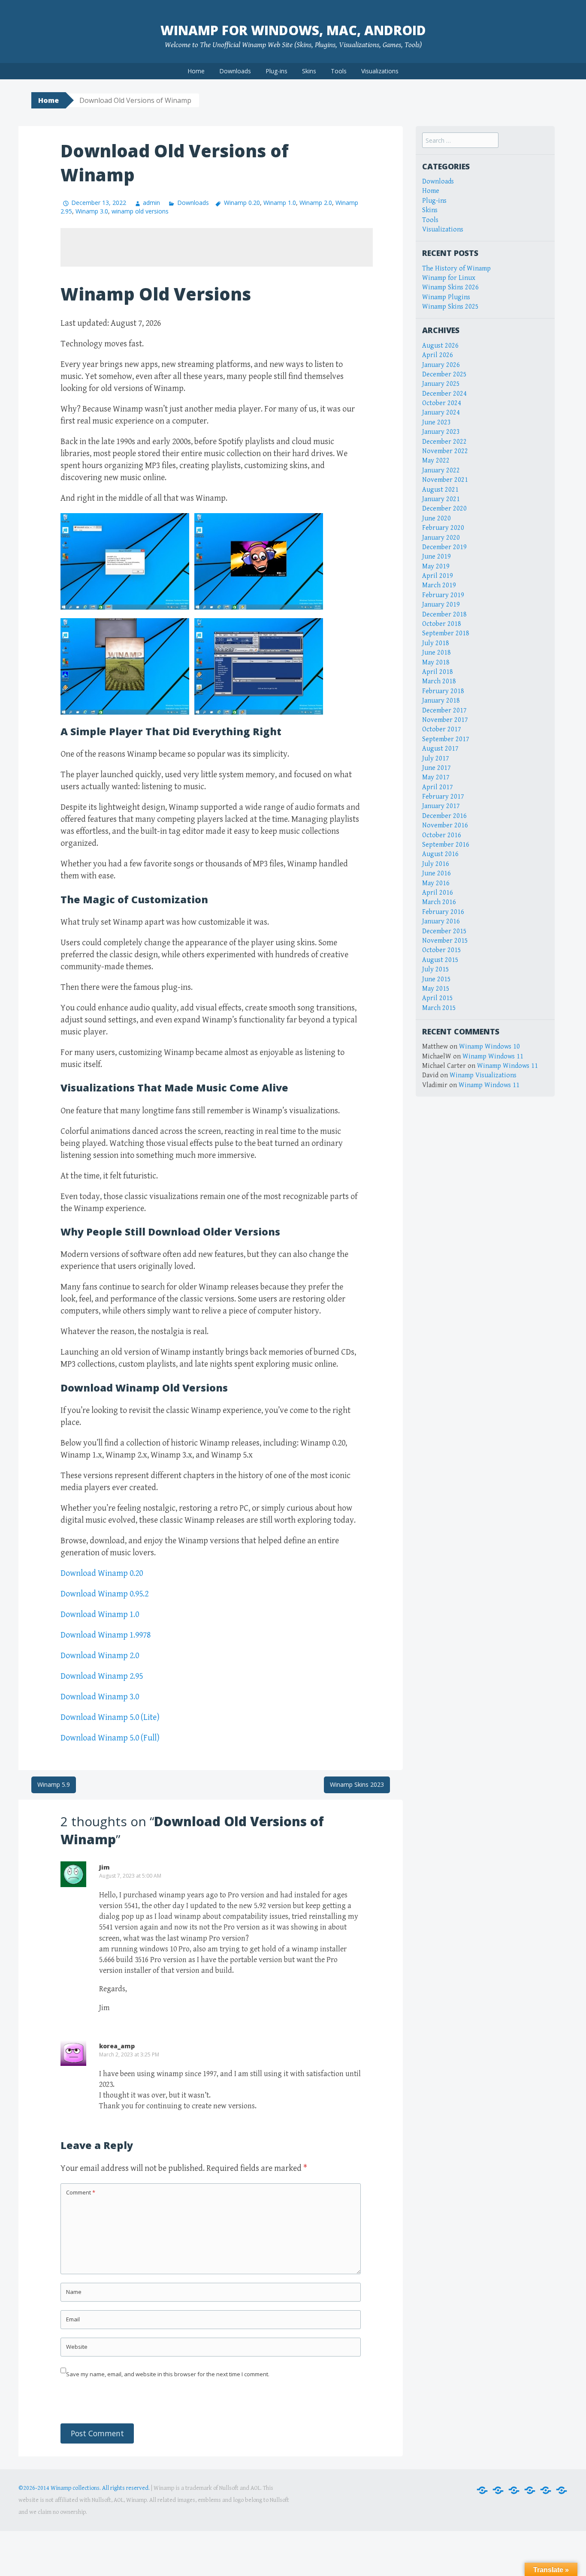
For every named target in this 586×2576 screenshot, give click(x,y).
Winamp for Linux (449, 278)
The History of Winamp (456, 269)
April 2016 (438, 893)
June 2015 (436, 979)
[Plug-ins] (514, 2490)
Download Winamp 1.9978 (106, 1635)
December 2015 (444, 931)
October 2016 (442, 835)
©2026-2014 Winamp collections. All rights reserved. (84, 2488)
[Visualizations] (562, 2490)
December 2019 (444, 547)
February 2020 (443, 528)
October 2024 (442, 403)
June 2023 (436, 422)
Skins (309, 71)
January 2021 (441, 499)
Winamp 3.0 (92, 211)
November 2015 (445, 941)
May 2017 (436, 777)
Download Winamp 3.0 (100, 1697)
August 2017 (440, 749)
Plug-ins (276, 71)
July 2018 (436, 643)
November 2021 (445, 480)
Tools (339, 71)
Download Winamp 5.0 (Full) (110, 1738)
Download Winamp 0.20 (102, 1574)
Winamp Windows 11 (493, 1057)
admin (151, 203)
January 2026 (441, 365)
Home (196, 71)
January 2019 (441, 605)
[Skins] (530, 2490)
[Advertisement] (217, 247)
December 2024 (444, 394)
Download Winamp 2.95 (102, 1676)
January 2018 (441, 701)
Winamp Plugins (446, 297)
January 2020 (441, 538)
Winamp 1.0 (280, 203)
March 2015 (439, 1008)
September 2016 (446, 845)
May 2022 (436, 461)
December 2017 (444, 711)
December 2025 (444, 374)
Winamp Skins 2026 (450, 287)
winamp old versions (140, 211)
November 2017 (445, 720)
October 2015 (442, 950)
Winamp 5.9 (54, 1784)
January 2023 (441, 432)
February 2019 (443, 595)
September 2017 (446, 739)
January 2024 (441, 413)
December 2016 (444, 816)
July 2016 (436, 864)
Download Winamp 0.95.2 (104, 1594)
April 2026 (438, 355)
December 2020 (444, 509)
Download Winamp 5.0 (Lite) (110, 1718)
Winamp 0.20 (242, 203)
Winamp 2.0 (316, 203)
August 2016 (440, 854)
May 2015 (436, 989)
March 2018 (439, 681)
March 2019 (439, 585)
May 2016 (436, 883)
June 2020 (436, 519)
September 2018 (446, 633)
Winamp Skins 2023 (357, 1784)
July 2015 (436, 969)
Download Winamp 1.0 (100, 1615)
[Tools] (546, 2490)
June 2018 (436, 653)
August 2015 (440, 960)
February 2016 (443, 912)
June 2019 (436, 557)
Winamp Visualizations (483, 1075)
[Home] (482, 2490)
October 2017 (442, 729)
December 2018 (444, 615)
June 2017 (436, 768)
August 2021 (440, 490)
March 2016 (439, 902)
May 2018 (436, 663)
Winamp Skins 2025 (450, 307)
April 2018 (438, 672)
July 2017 (436, 759)
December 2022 (444, 442)
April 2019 (438, 576)
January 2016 (441, 921)
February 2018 (443, 691)
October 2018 (442, 624)
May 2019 (436, 567)
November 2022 (445, 451)
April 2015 (438, 998)
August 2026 (440, 346)
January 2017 (441, 806)
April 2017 (438, 787)
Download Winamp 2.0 (100, 1656)
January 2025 (441, 384)
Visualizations (380, 71)
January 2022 (441, 470)
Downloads (235, 71)
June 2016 (436, 873)
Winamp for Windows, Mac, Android (293, 30)
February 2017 (443, 797)
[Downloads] (498, 2490)
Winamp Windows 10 (489, 1047)
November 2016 (445, 825)
